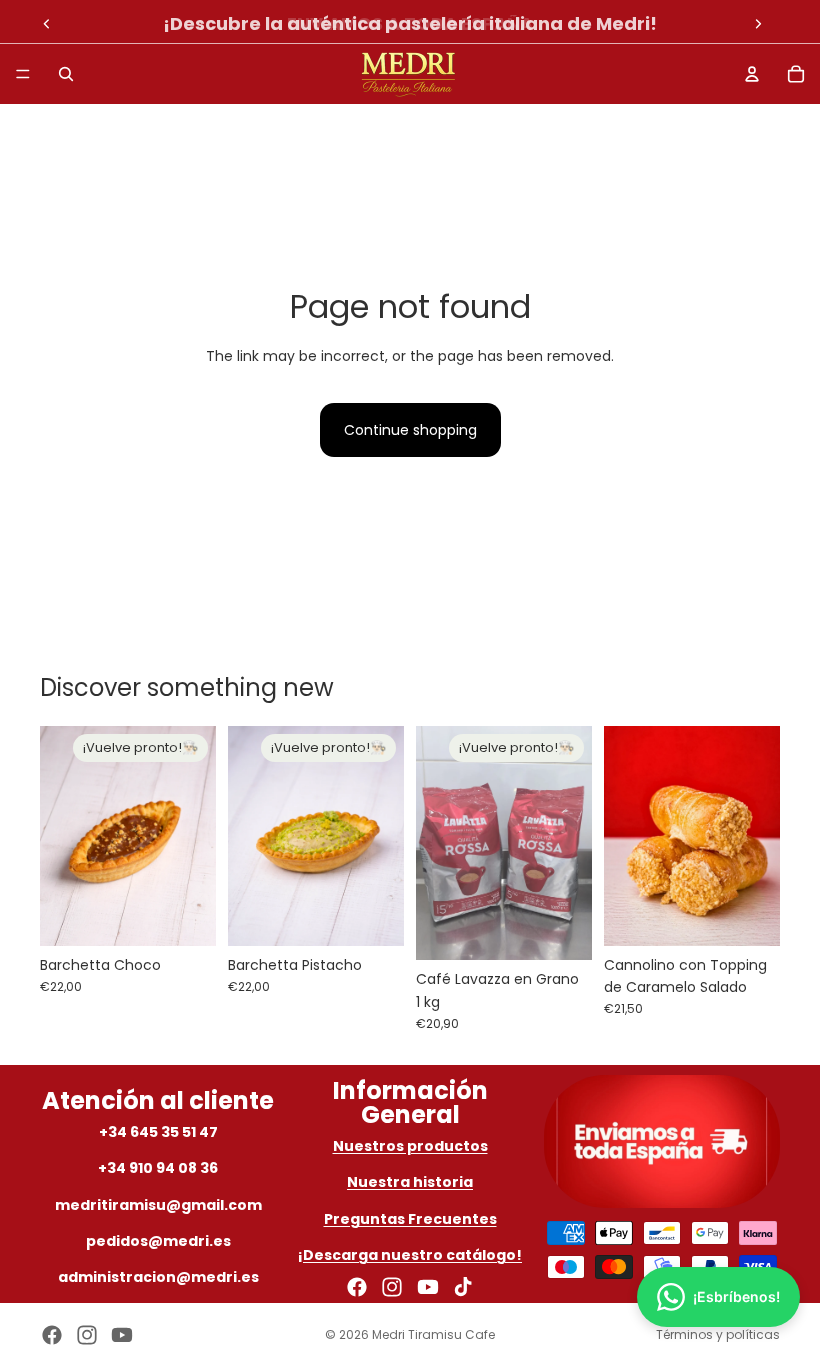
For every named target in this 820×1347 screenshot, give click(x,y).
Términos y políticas (718, 1334)
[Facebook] (357, 1287)
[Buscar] (66, 74)
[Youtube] (428, 1287)
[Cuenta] (752, 74)
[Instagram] (392, 1287)
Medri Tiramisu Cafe (433, 1334)
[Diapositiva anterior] (47, 24)
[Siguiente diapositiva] (758, 24)
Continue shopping (410, 430)
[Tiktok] (463, 1287)
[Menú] (23, 74)
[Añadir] (749, 915)
